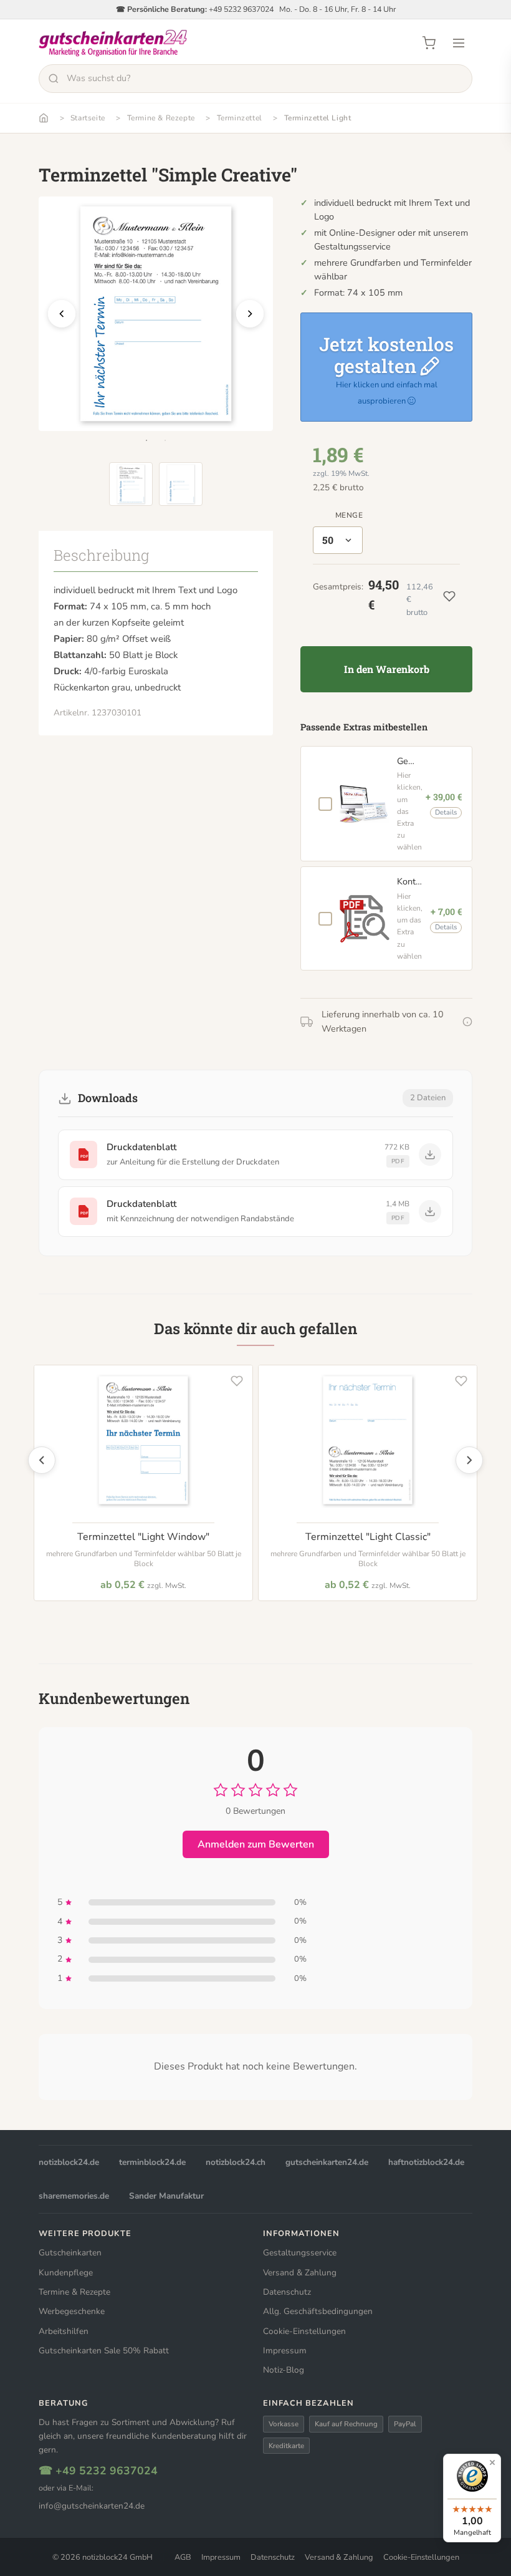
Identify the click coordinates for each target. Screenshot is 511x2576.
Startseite (88, 118)
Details (446, 812)
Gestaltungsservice (300, 2253)
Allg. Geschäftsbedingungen (318, 2311)
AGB (183, 2557)
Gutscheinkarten (70, 2253)
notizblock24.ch (236, 2162)
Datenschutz (287, 2292)
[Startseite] (44, 118)
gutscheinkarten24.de (327, 2162)
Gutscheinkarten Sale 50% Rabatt (104, 2351)
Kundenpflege (66, 2273)
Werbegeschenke (72, 2311)
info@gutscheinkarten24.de (92, 2506)
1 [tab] (146, 440)
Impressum (285, 2351)
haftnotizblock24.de (426, 2162)
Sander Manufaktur (166, 2196)
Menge (349, 515)
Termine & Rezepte (161, 118)
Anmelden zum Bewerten (256, 1844)
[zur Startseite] (113, 43)
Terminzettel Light (318, 118)
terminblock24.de (152, 2162)
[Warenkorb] (429, 43)
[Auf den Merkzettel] (237, 1381)
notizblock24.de (69, 2162)
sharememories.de (74, 2196)
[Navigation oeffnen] (459, 43)
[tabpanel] (156, 314)
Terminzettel (240, 118)
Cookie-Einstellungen (304, 2331)
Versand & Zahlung (300, 2273)
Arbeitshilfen (64, 2331)
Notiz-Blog (284, 2370)
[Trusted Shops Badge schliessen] (492, 2462)
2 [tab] (165, 440)
